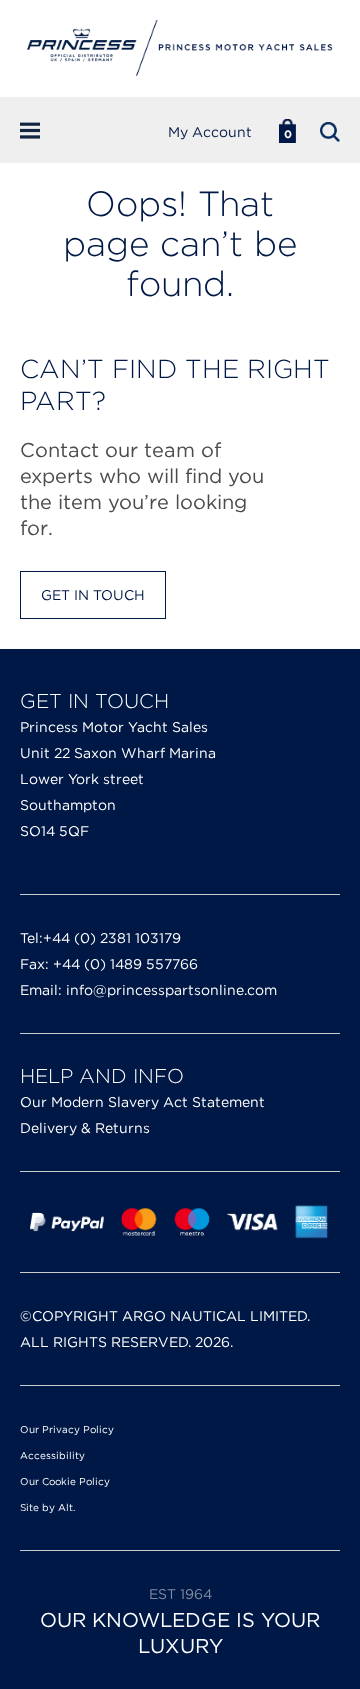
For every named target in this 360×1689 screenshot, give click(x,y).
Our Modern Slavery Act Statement (142, 1102)
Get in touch (93, 595)
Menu (43, 131)
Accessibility (52, 1455)
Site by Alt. (47, 1507)
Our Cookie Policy (65, 1481)
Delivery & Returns (85, 1128)
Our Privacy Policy (67, 1429)
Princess (180, 48)
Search (330, 132)
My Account (210, 132)
